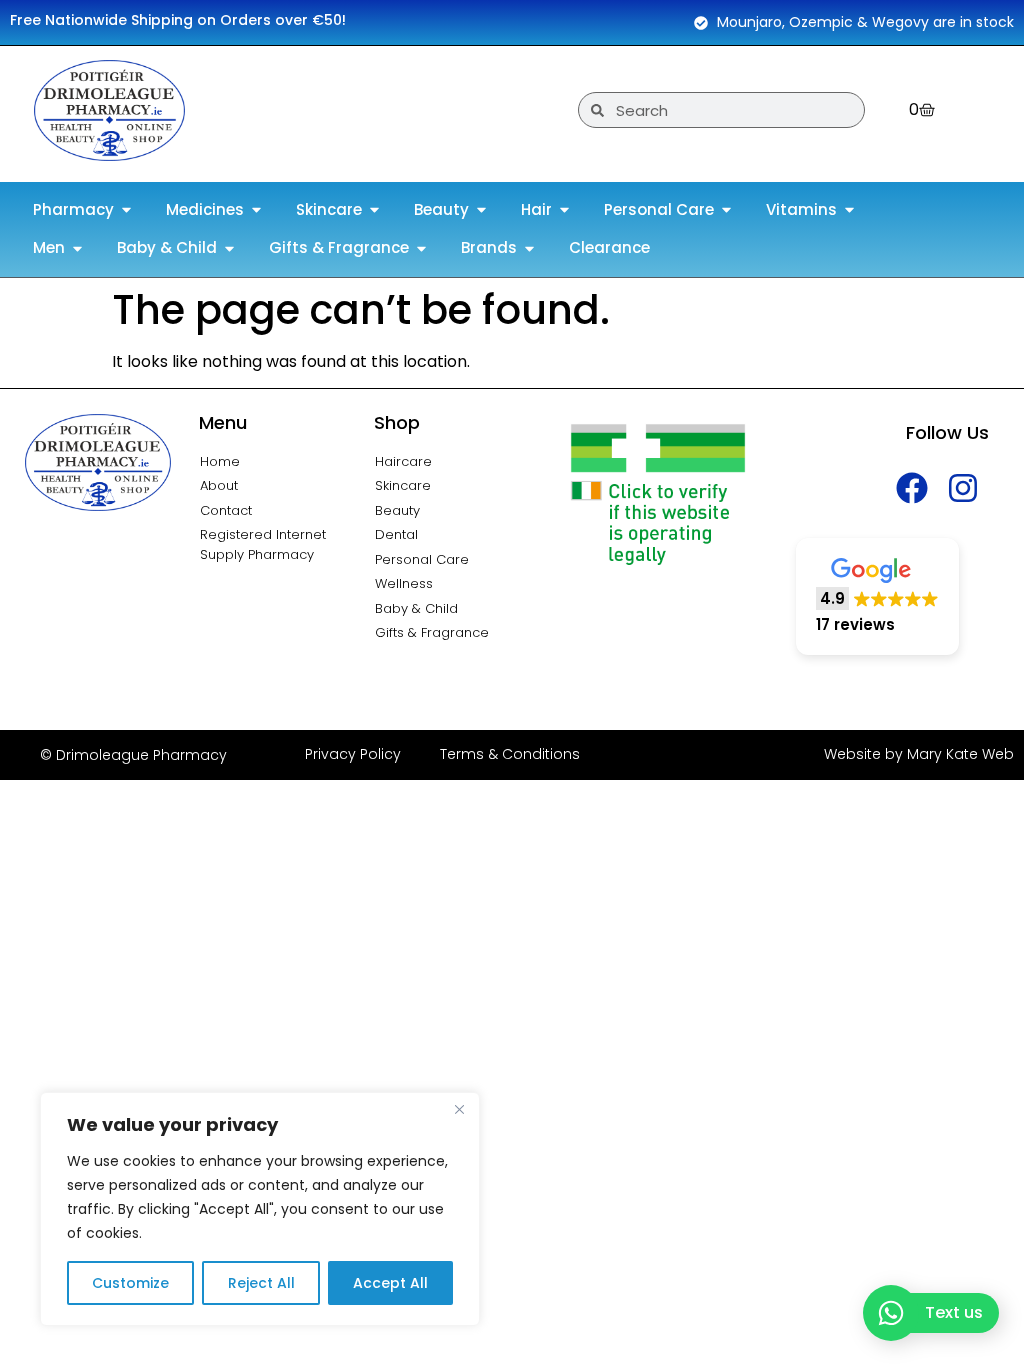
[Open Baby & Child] (229, 248)
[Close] (459, 1109)
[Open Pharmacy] (126, 210)
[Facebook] (912, 487)
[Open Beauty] (481, 210)
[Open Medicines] (256, 210)
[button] (877, 596)
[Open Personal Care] (726, 210)
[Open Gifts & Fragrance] (421, 248)
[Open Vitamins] (849, 210)
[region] (260, 1209)
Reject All (261, 1283)
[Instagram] (963, 487)
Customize (130, 1283)
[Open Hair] (564, 210)
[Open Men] (77, 248)
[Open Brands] (529, 248)
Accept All (390, 1283)
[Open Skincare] (374, 210)
